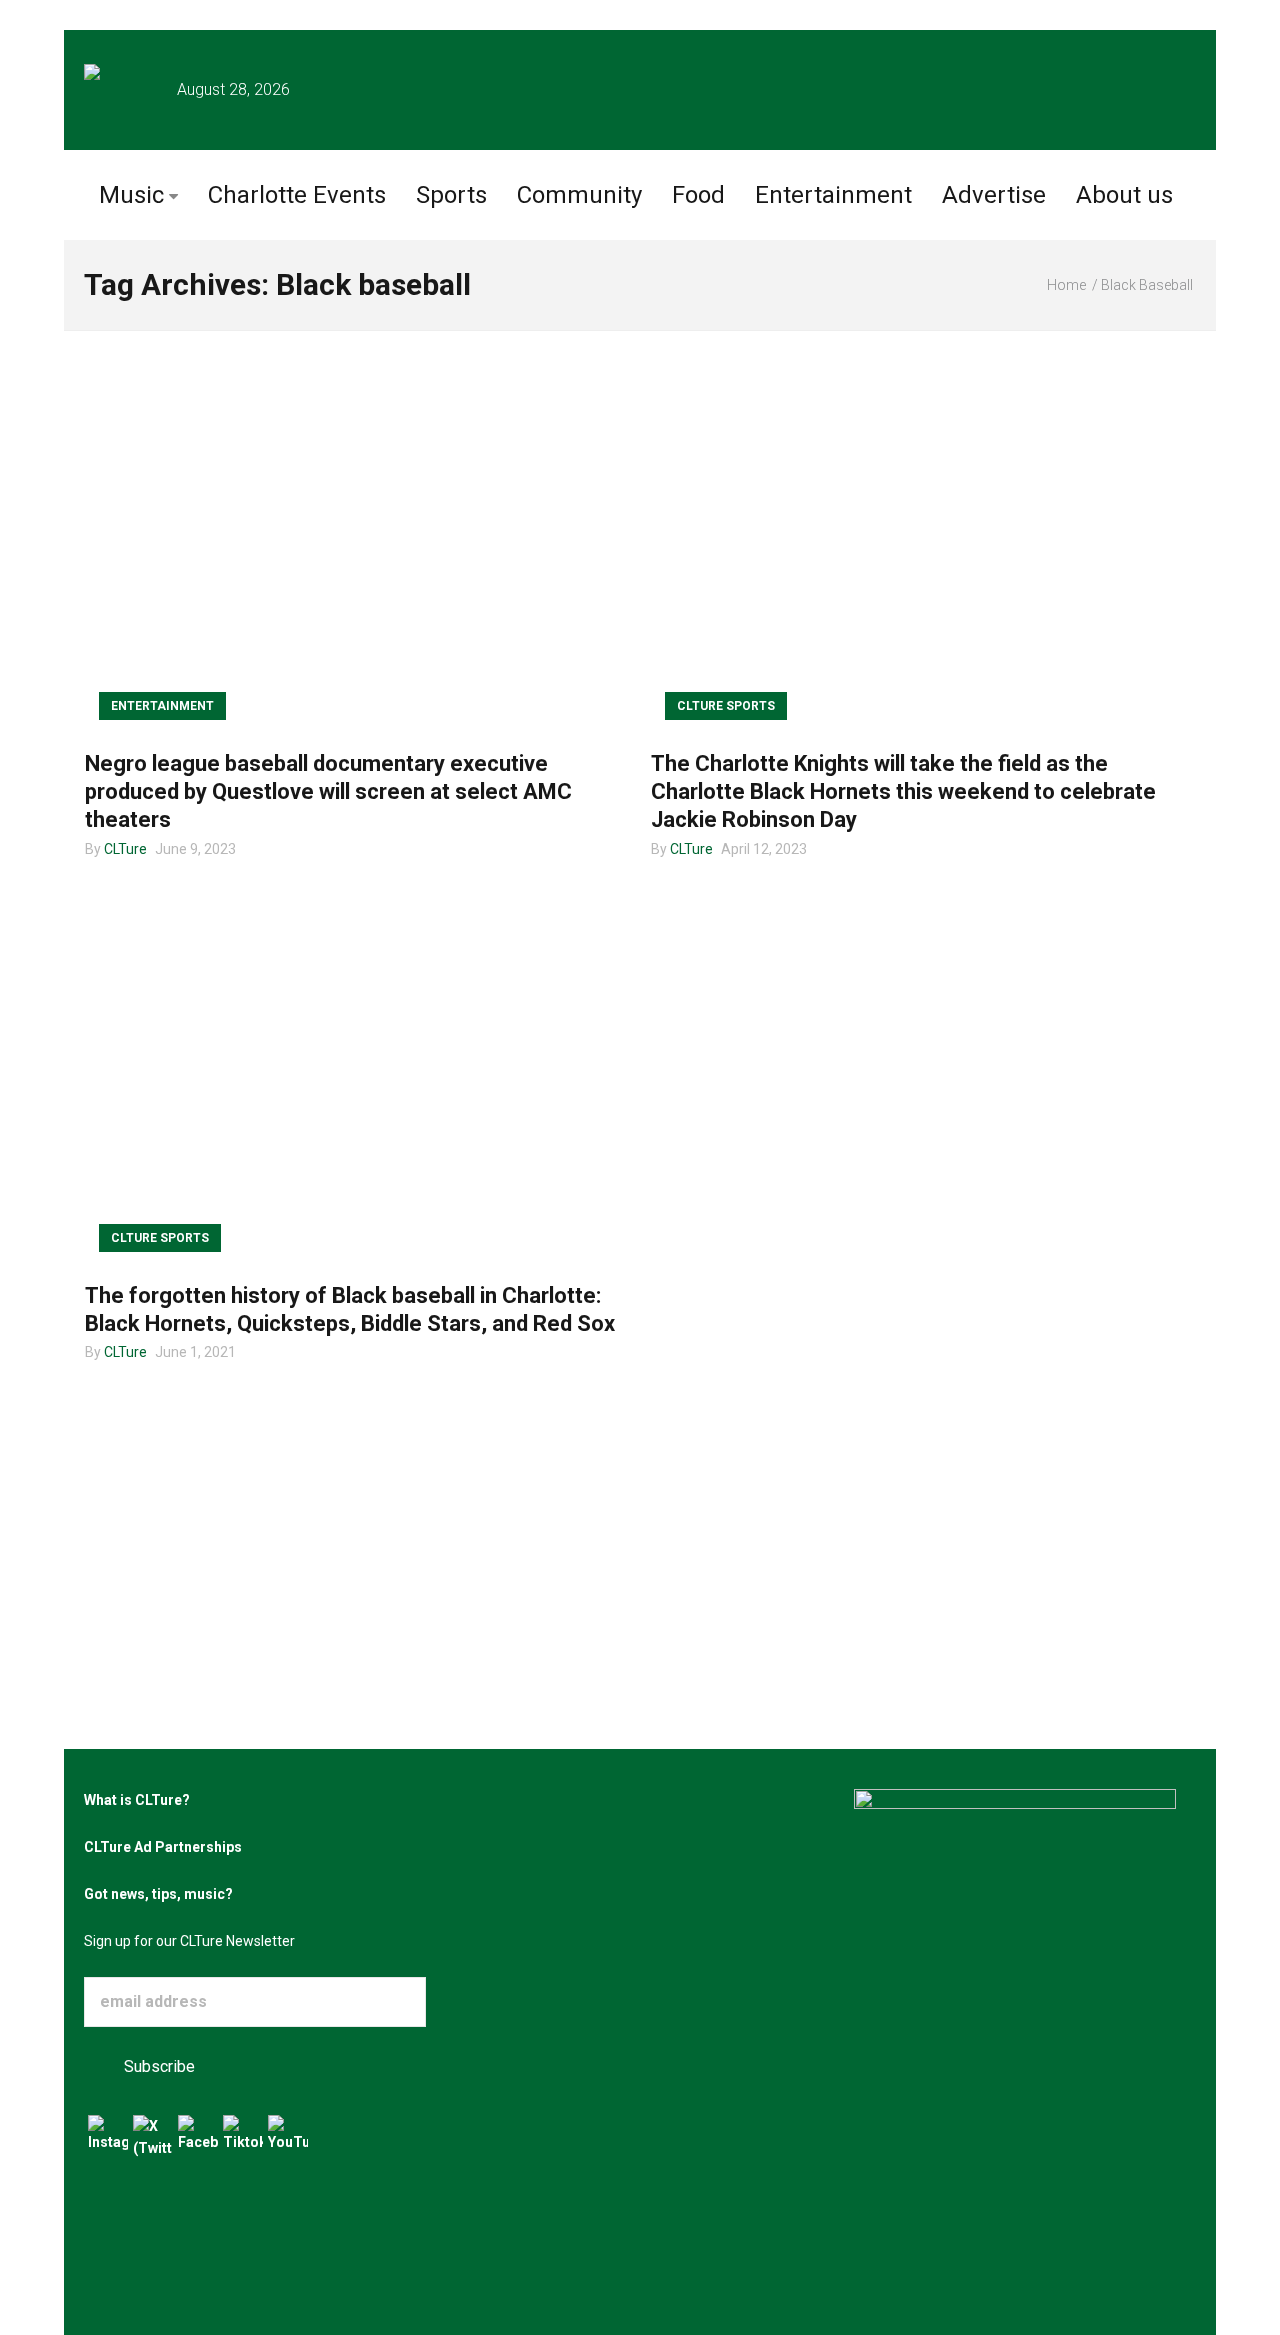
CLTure (125, 849)
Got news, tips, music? (158, 1894)
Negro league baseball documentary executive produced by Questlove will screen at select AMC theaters (328, 791)
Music (131, 195)
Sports (451, 195)
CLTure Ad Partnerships (163, 1847)
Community (579, 195)
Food (698, 195)
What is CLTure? (137, 1800)
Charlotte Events (297, 195)
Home (1066, 285)
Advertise (994, 195)
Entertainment (833, 195)
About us (1124, 195)
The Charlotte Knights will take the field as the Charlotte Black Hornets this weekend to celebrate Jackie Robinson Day (903, 791)
